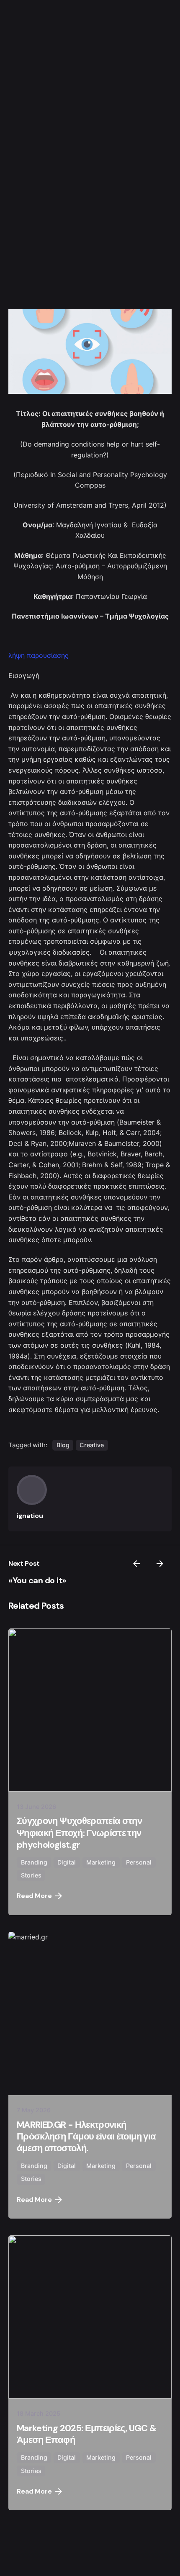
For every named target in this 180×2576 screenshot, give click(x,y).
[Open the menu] (135, 1288)
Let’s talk (135, 2548)
